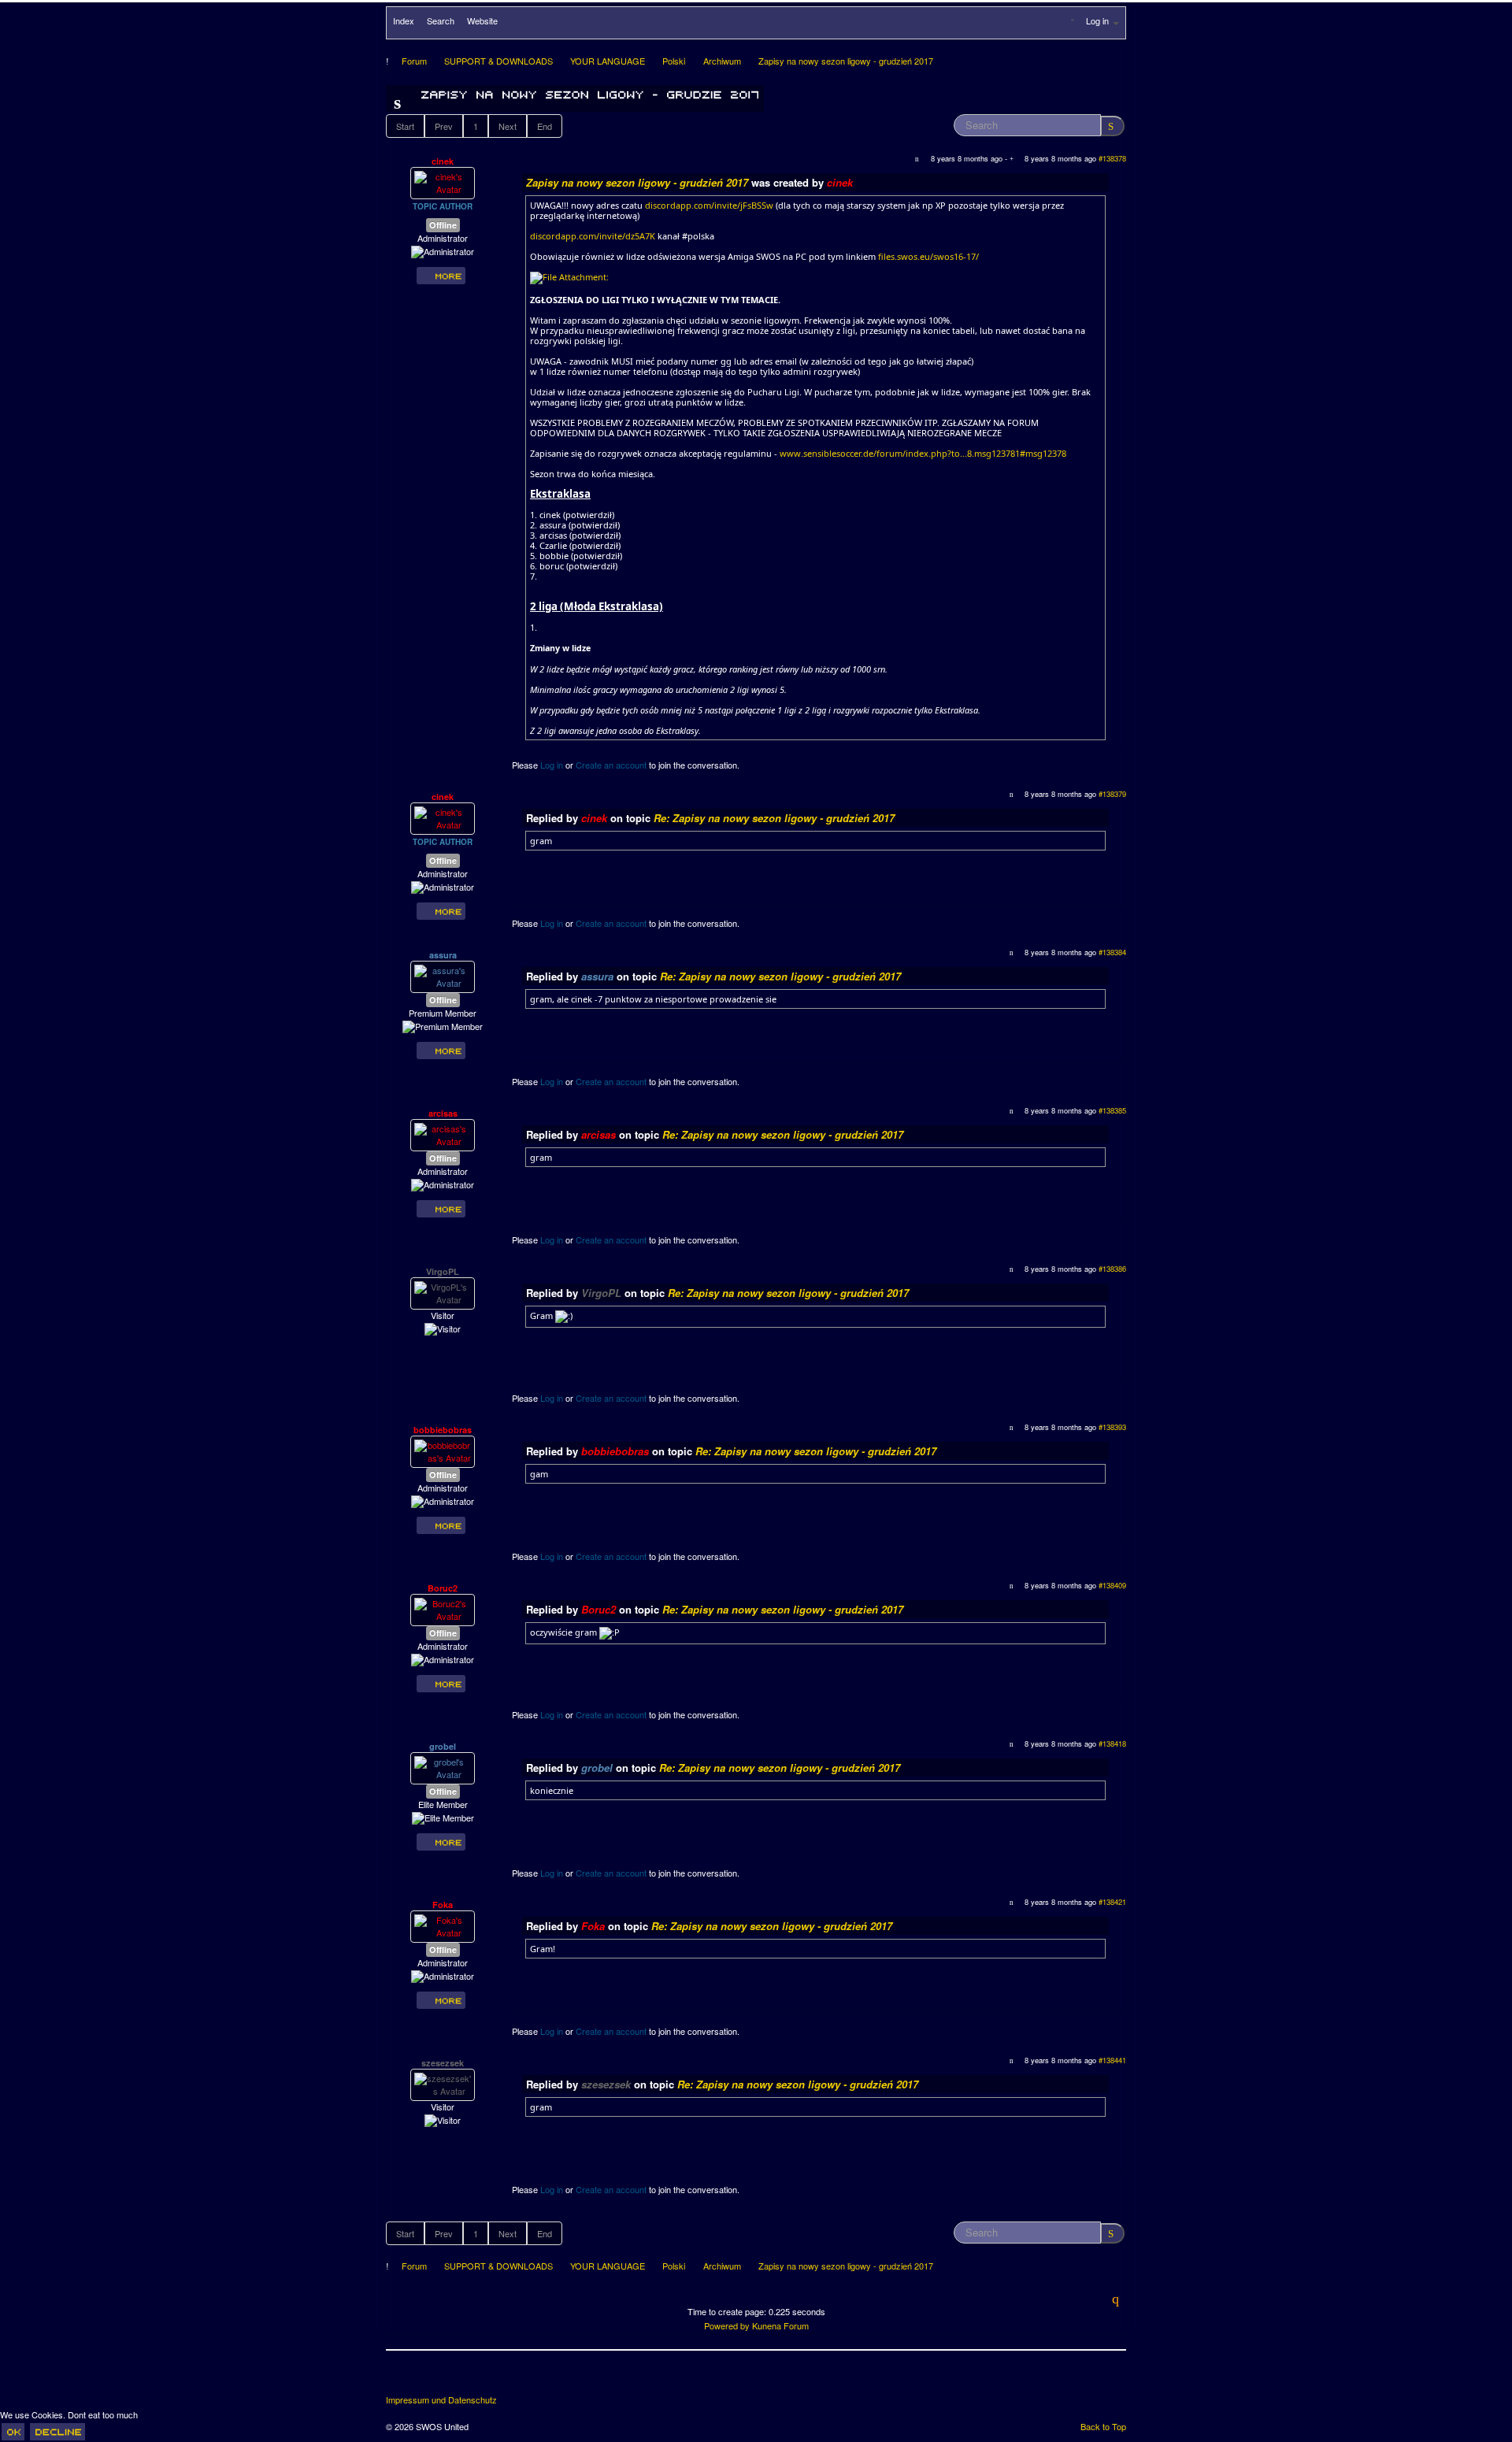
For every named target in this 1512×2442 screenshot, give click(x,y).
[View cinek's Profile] (443, 182)
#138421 (1112, 1902)
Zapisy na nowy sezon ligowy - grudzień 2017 (637, 182)
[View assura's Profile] (443, 976)
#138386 (1112, 1269)
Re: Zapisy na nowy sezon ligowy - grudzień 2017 (774, 818)
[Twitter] (428, 2378)
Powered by (727, 2325)
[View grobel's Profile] (443, 1767)
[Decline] (57, 2432)
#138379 (1112, 794)
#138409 (1112, 1585)
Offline (443, 225)
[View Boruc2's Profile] (443, 1609)
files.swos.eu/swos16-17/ (928, 256)
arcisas (443, 1113)
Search (441, 20)
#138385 (1112, 1110)
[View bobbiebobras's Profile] (443, 1451)
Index (404, 20)
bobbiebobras (443, 1430)
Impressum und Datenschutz (441, 2400)
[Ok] (13, 2432)
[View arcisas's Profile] (443, 1134)
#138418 (1112, 1743)
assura (443, 955)
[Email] (487, 2378)
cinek (443, 161)
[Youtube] (458, 2378)
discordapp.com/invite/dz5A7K (593, 236)
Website (482, 20)
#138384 (1112, 952)
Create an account (611, 765)
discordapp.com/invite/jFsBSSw (709, 205)
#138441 (1112, 2060)
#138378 (1112, 158)
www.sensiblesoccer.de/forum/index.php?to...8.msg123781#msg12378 (923, 453)
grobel (443, 1746)
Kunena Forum (780, 2325)
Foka (443, 1905)
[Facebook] (399, 2378)
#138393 (1112, 1427)
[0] (569, 277)
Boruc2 (443, 1588)
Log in (552, 765)
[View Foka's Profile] (443, 1925)
